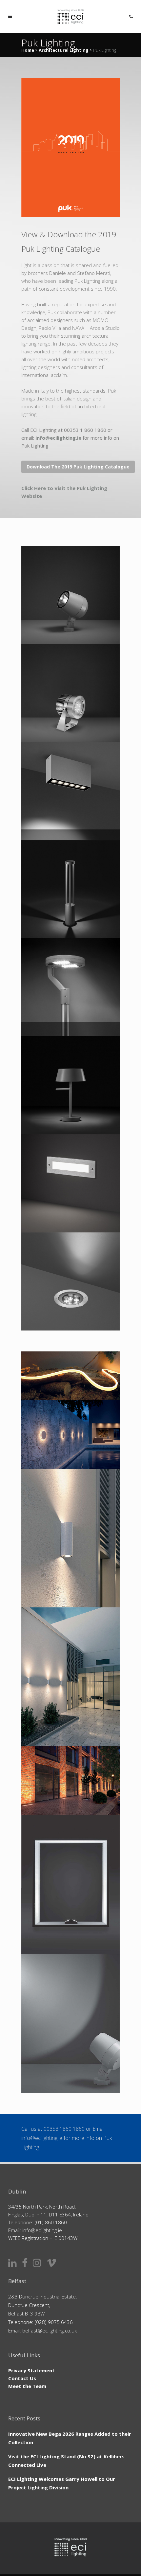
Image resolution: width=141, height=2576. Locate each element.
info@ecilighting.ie (58, 438)
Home (28, 50)
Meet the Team (27, 2386)
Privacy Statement (31, 2370)
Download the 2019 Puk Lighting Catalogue (78, 467)
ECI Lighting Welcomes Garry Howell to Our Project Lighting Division (62, 2483)
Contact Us (22, 2378)
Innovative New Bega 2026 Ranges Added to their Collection (70, 2438)
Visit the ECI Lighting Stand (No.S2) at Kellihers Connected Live (66, 2461)
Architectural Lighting (64, 50)
